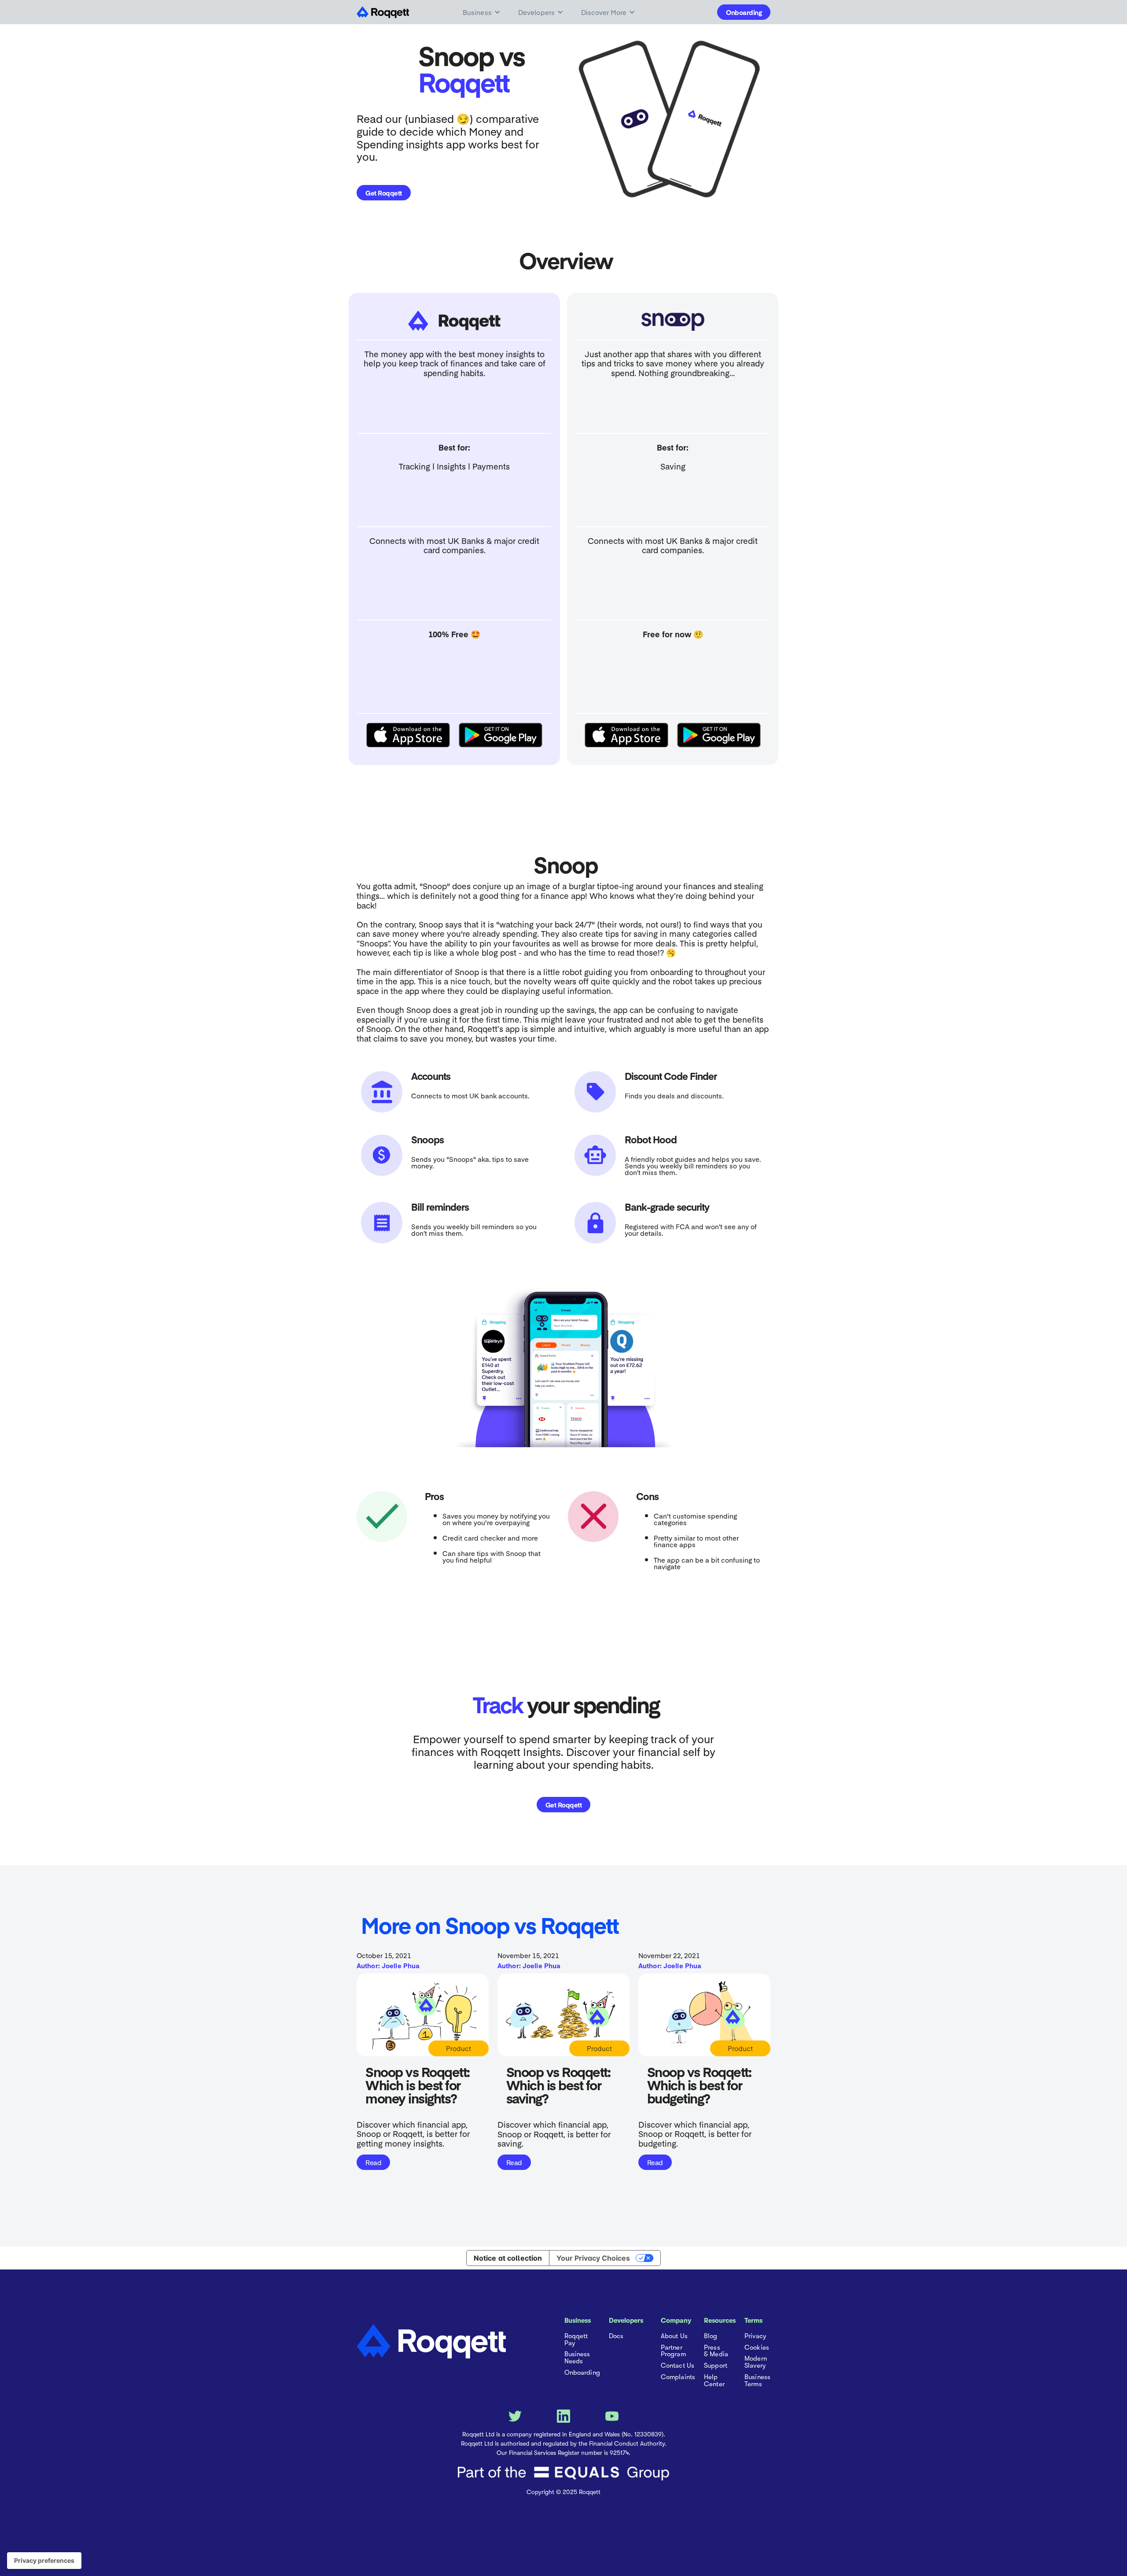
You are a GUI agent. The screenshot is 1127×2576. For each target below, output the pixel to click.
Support (716, 2366)
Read (373, 2162)
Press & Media (716, 2351)
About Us (674, 2336)
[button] (482, 12)
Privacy (755, 2336)
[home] (386, 12)
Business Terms (757, 2381)
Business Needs (577, 2358)
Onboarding (744, 12)
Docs (616, 2336)
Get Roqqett (384, 193)
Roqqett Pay (576, 2340)
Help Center (714, 2381)
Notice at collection (508, 2258)
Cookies (757, 2348)
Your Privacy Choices (593, 2258)
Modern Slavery (756, 2362)
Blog (711, 2336)
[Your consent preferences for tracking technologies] (44, 2561)
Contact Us (678, 2366)
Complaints (678, 2377)
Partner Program (673, 2351)
